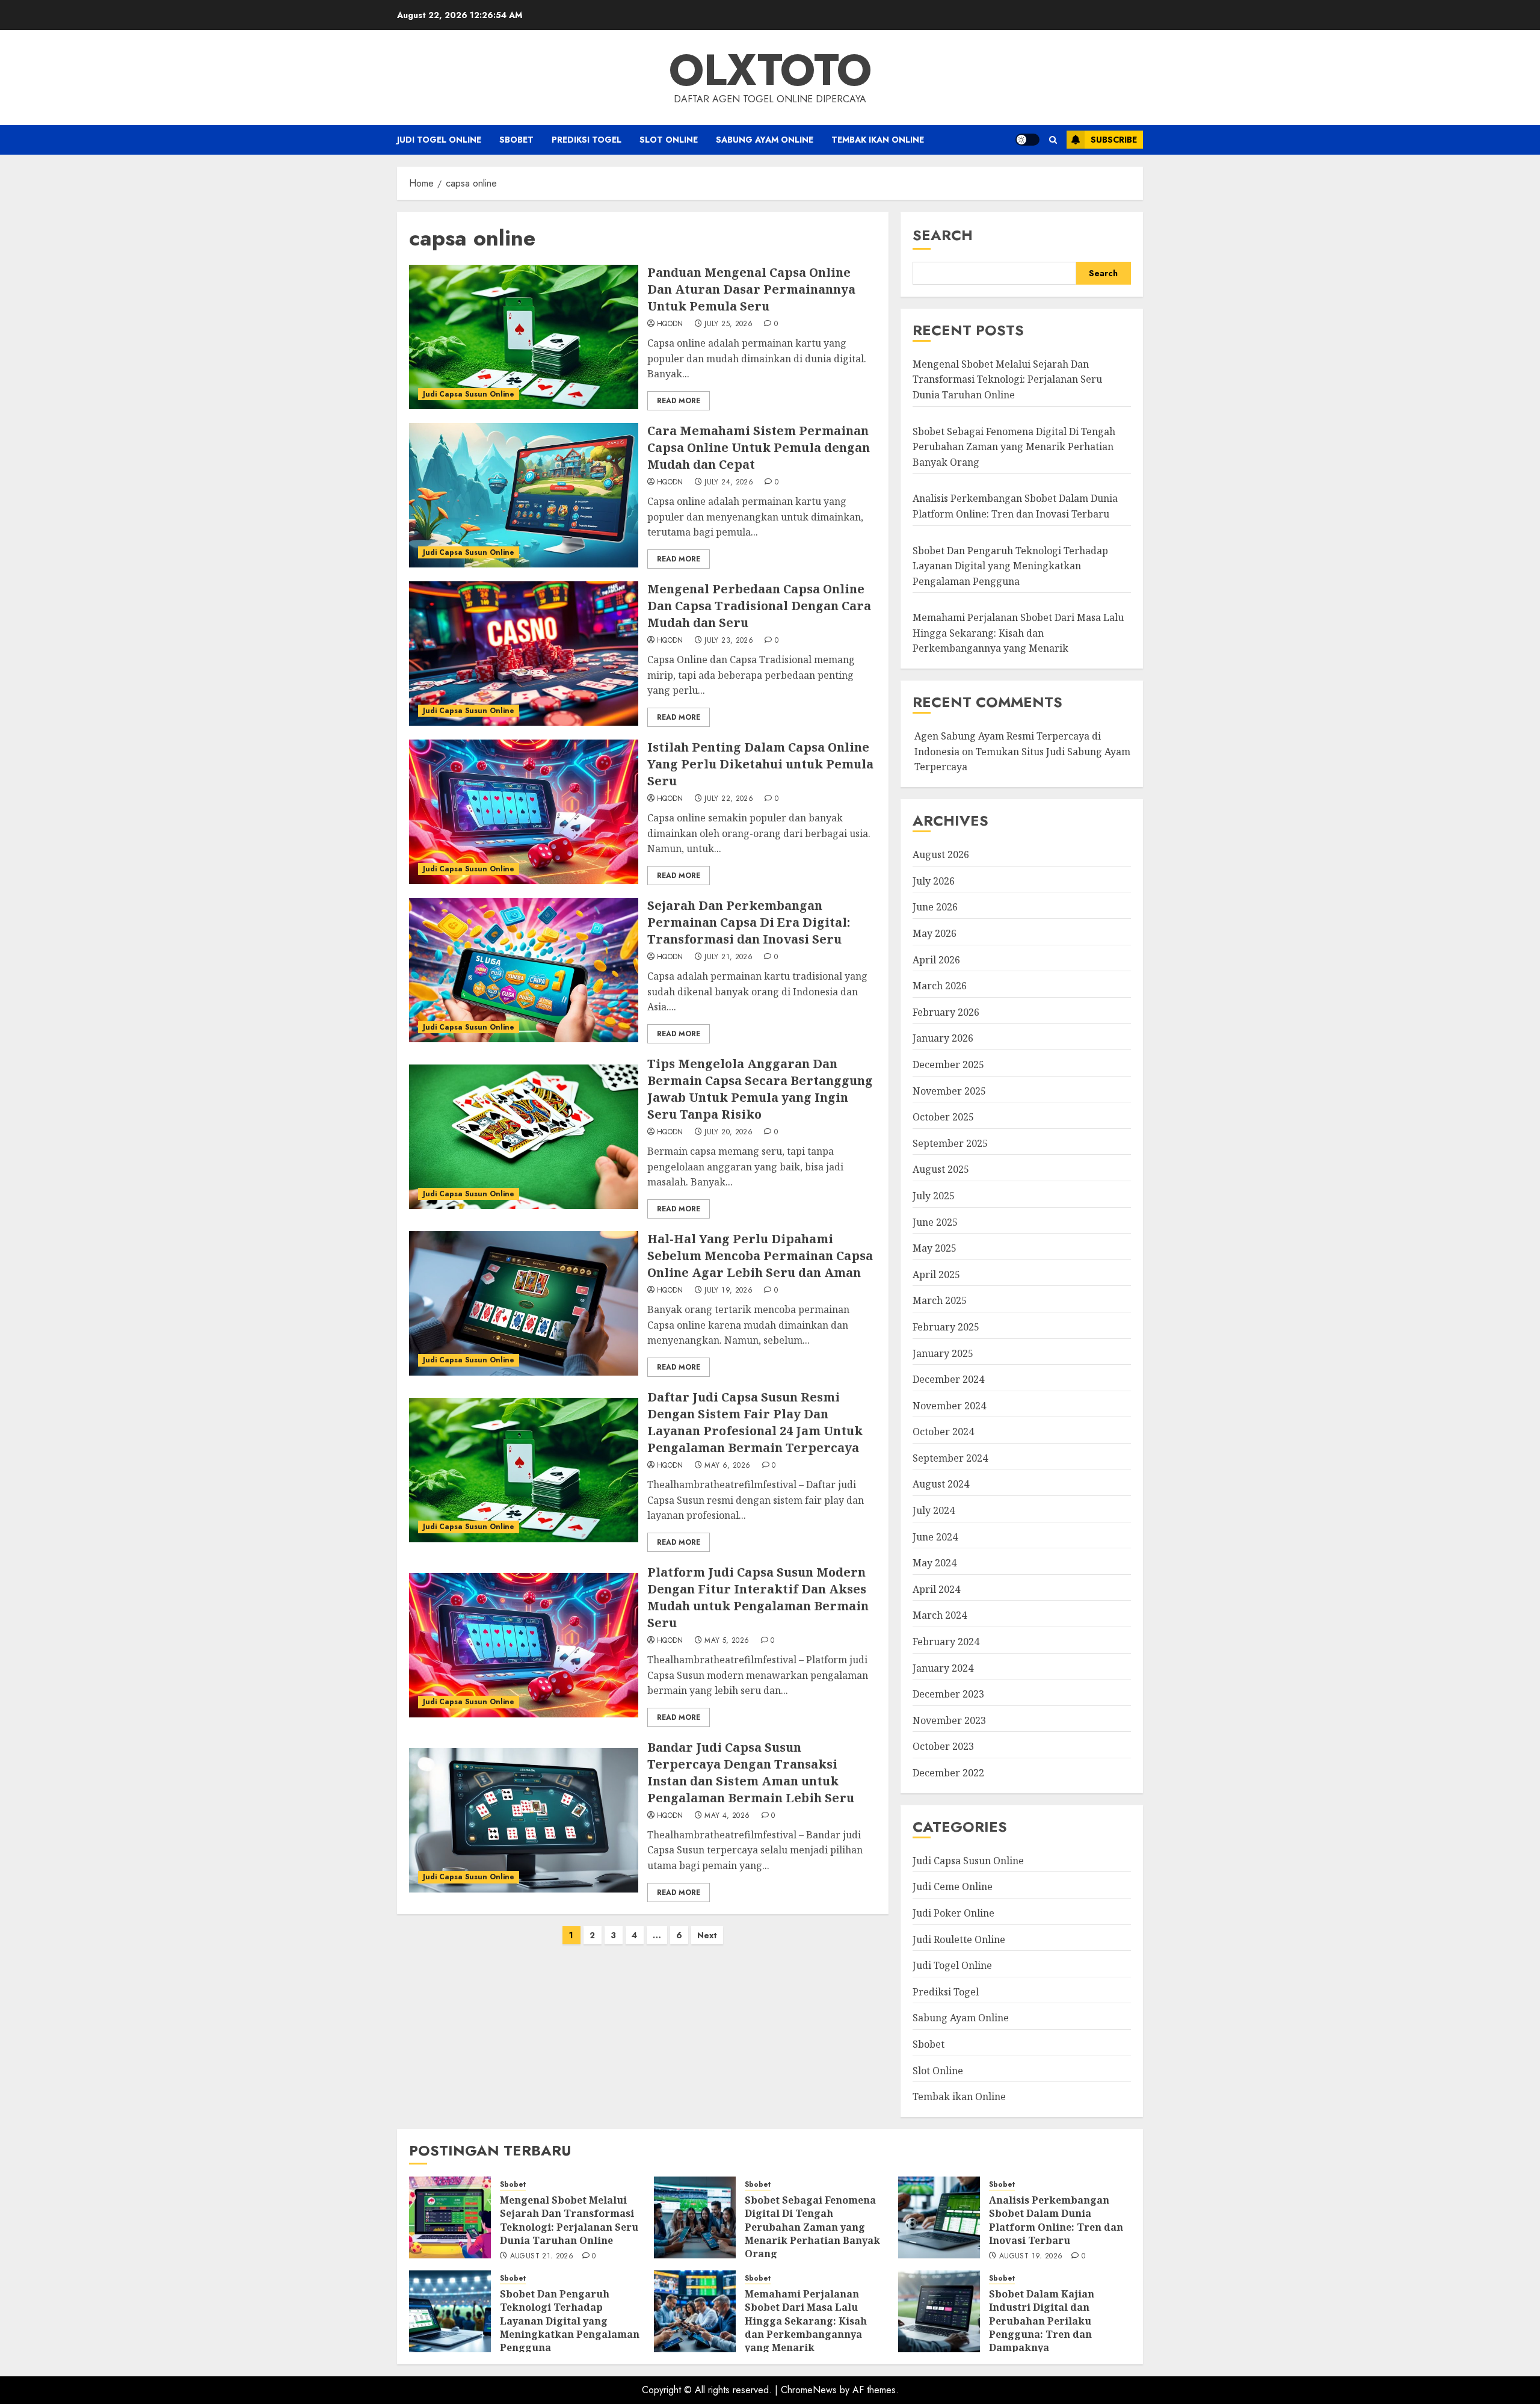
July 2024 (934, 1510)
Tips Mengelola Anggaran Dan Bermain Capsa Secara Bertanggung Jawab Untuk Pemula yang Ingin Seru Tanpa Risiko (760, 1089)
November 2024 (949, 1406)
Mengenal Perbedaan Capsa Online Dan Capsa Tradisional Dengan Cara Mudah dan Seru (759, 606)
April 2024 (936, 1589)
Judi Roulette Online (959, 1939)
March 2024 (940, 1615)
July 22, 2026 (729, 799)
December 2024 (948, 1379)
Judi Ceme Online (953, 1886)
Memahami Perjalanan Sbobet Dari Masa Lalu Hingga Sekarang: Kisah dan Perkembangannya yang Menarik (1018, 633)
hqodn (670, 324)
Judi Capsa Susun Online (469, 394)
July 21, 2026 (728, 957)
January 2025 (943, 1353)
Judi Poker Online (953, 1913)
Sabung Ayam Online (765, 140)
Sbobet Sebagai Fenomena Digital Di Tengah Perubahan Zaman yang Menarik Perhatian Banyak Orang (1014, 447)
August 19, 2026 (1031, 2257)
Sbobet (516, 140)
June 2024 (935, 1537)
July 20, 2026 (728, 1132)
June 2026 (935, 907)
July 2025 (934, 1196)
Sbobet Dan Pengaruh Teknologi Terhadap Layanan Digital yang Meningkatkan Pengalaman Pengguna (1010, 566)
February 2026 (946, 1012)
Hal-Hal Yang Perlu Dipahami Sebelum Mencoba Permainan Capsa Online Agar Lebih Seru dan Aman (760, 1256)
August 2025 (941, 1169)
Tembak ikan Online (878, 140)
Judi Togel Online (439, 140)
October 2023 (943, 1746)
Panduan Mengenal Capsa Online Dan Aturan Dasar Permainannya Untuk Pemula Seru (751, 289)
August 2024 (941, 1484)
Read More (679, 401)
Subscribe (1114, 140)
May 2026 (935, 933)
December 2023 (948, 1694)
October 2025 (943, 1117)
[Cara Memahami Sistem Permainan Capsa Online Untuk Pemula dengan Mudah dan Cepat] (524, 495)
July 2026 (934, 881)
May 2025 (935, 1248)
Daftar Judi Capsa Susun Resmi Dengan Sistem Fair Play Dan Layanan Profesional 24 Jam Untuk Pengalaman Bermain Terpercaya (755, 1422)
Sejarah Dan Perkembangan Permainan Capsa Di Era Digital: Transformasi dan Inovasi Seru (749, 922)
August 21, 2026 (542, 2257)
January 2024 (943, 1668)
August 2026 (941, 854)
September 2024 (950, 1458)
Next (707, 1935)
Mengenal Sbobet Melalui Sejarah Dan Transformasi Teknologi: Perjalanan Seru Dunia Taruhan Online (1007, 379)
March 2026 (940, 986)
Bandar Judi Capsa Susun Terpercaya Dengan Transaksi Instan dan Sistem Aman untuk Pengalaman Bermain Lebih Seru (751, 1772)
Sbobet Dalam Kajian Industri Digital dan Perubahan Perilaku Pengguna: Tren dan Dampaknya (1042, 2321)
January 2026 (943, 1038)
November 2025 (949, 1091)
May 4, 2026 (727, 1816)
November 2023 (949, 1720)
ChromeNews (809, 2390)
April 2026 (936, 960)
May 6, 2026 (727, 1466)
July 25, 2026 (728, 324)
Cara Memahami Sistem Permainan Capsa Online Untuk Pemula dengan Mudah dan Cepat (759, 447)
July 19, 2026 (728, 1291)
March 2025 (940, 1300)
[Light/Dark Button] (1027, 140)
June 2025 (935, 1222)
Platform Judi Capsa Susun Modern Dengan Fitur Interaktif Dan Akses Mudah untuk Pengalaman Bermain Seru (758, 1597)
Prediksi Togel (587, 140)
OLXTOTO (770, 70)
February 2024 (946, 1642)
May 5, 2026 (727, 1641)
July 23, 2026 (729, 641)
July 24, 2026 (729, 483)
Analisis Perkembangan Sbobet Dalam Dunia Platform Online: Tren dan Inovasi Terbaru (1056, 2220)
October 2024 (943, 1432)
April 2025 (936, 1275)
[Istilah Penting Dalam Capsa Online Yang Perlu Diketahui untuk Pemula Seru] (524, 812)
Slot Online (669, 140)
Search (943, 235)
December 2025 (948, 1064)
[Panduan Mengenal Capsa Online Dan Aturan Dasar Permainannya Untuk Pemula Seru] (524, 337)
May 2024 (935, 1563)
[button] (1053, 140)
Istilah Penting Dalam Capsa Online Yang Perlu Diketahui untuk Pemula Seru (760, 764)
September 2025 (950, 1143)
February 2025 (946, 1327)
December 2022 (948, 1773)
